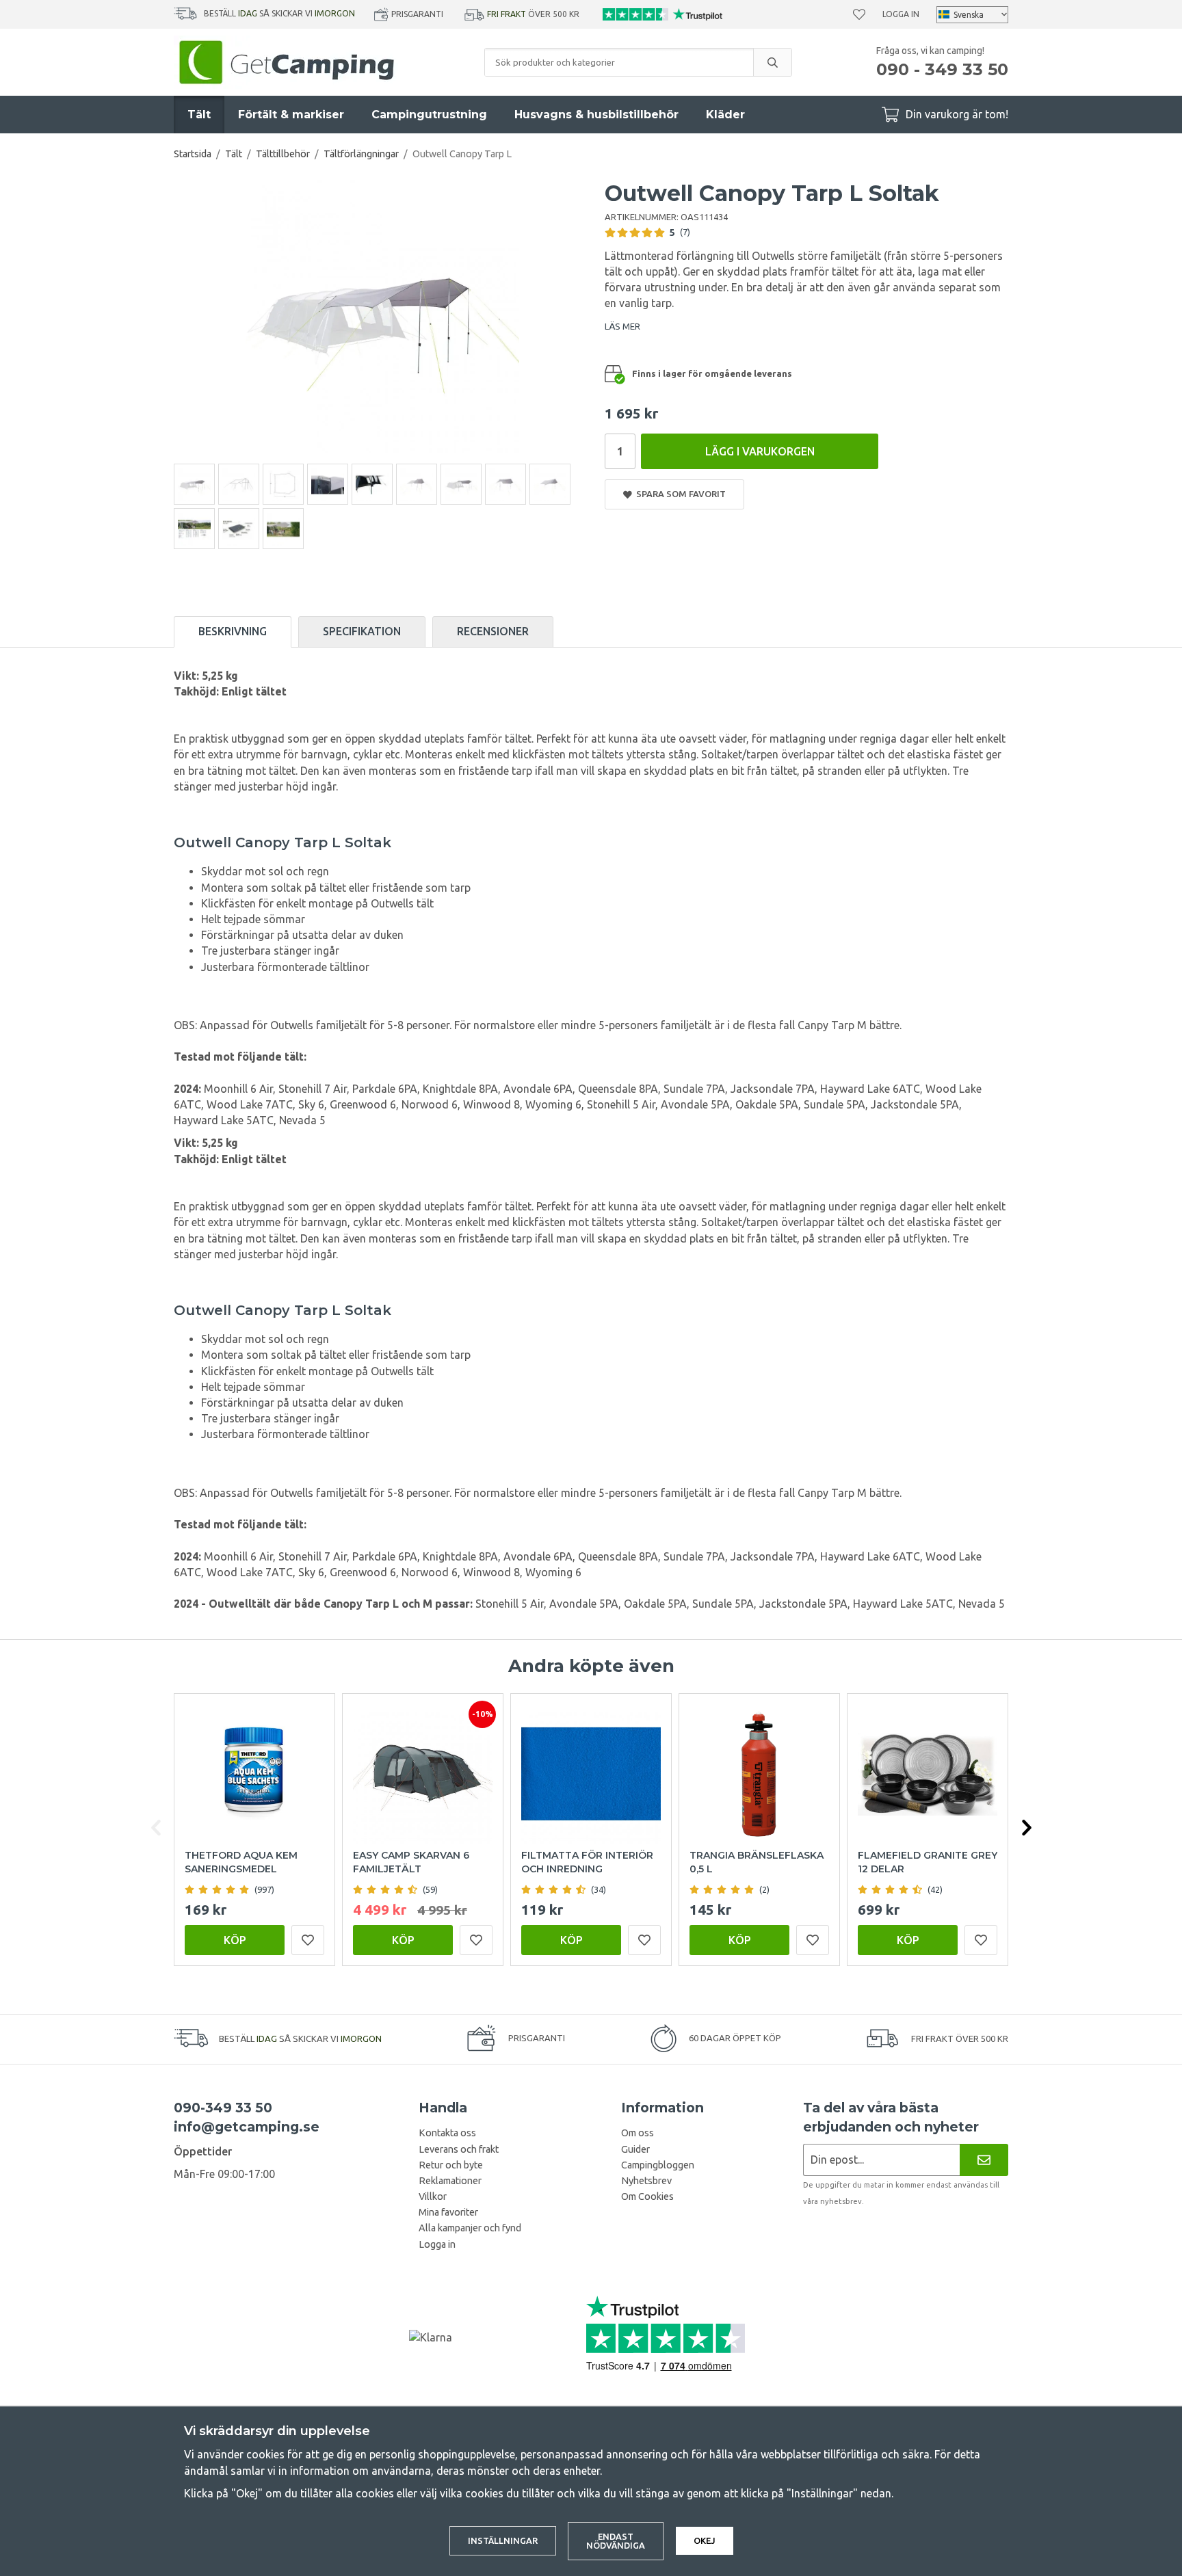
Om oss (638, 2133)
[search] (772, 62)
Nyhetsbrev (646, 2181)
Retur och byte (451, 2165)
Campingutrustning (429, 115)
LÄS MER (622, 326)
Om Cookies (647, 2196)
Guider (635, 2149)
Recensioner (493, 631)
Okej (705, 2540)
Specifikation (362, 631)
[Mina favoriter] (859, 14)
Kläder (725, 115)
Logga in (901, 14)
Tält (199, 115)
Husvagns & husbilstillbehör (596, 115)
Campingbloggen (658, 2165)
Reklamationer (450, 2181)
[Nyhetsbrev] (984, 2160)
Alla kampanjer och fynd (470, 2228)
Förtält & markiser (291, 115)
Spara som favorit (679, 494)
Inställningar (503, 2540)
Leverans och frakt (459, 2149)
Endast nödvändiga (616, 2541)
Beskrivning (233, 631)
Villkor (433, 2196)
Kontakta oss (447, 2133)
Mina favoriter (448, 2212)
